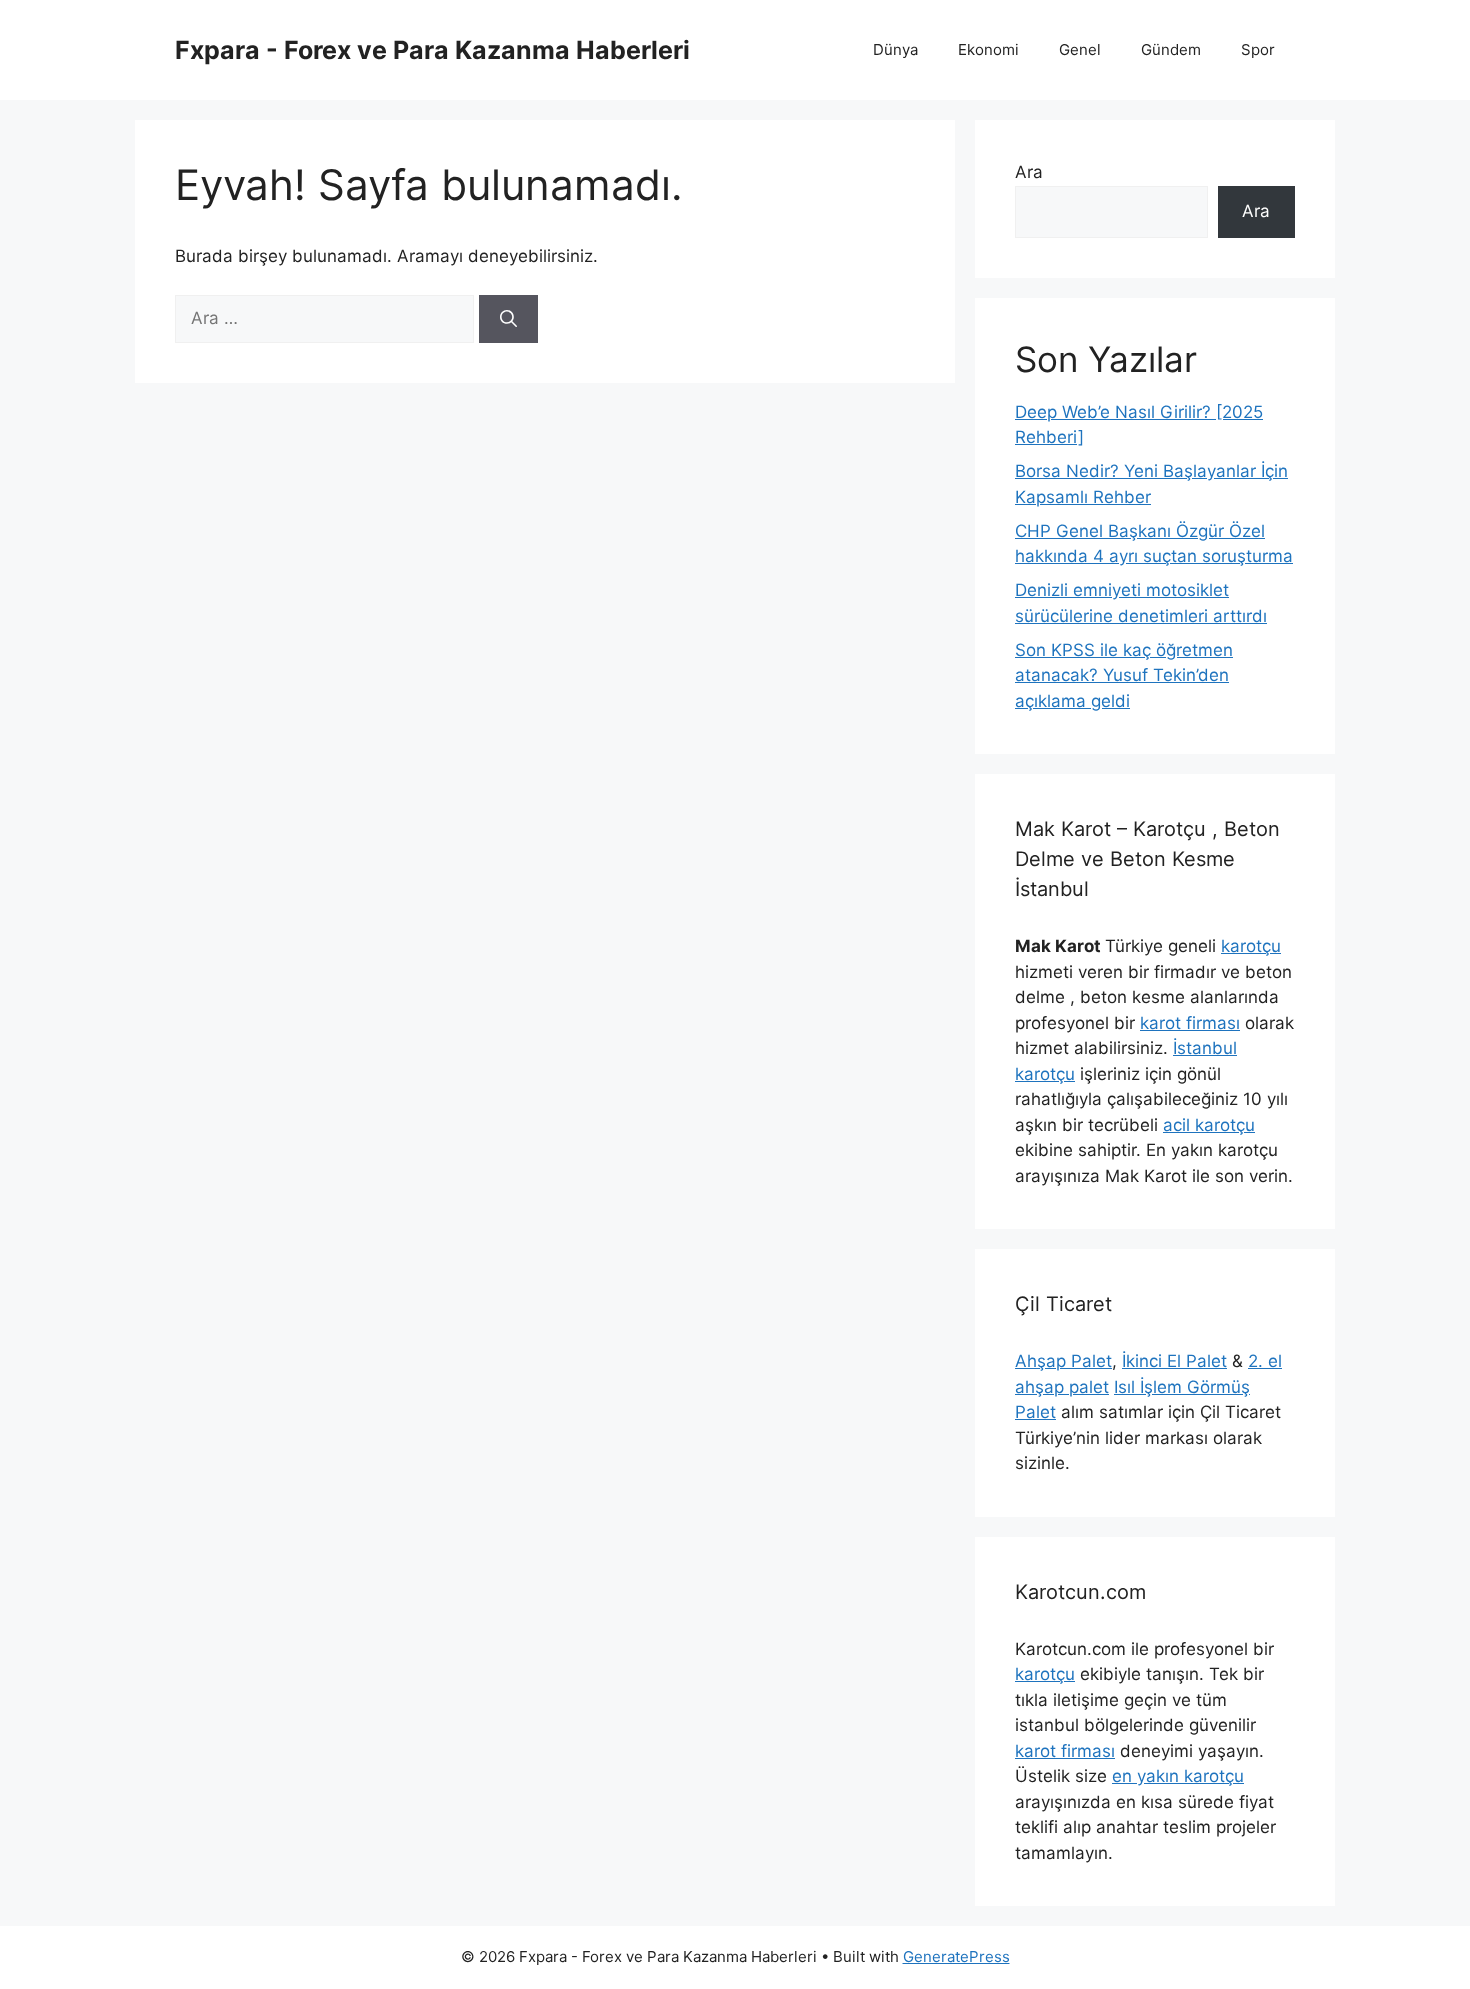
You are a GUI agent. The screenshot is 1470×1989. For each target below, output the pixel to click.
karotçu (1251, 946)
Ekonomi (988, 49)
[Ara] (508, 319)
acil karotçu (1209, 1125)
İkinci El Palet (1174, 1361)
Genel (1080, 49)
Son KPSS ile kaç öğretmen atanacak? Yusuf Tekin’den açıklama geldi (1124, 675)
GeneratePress (956, 1956)
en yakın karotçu (1178, 1776)
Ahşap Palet (1063, 1361)
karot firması (1190, 1023)
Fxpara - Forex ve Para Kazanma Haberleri (432, 50)
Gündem (1171, 49)
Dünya (895, 49)
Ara (1029, 172)
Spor (1258, 49)
